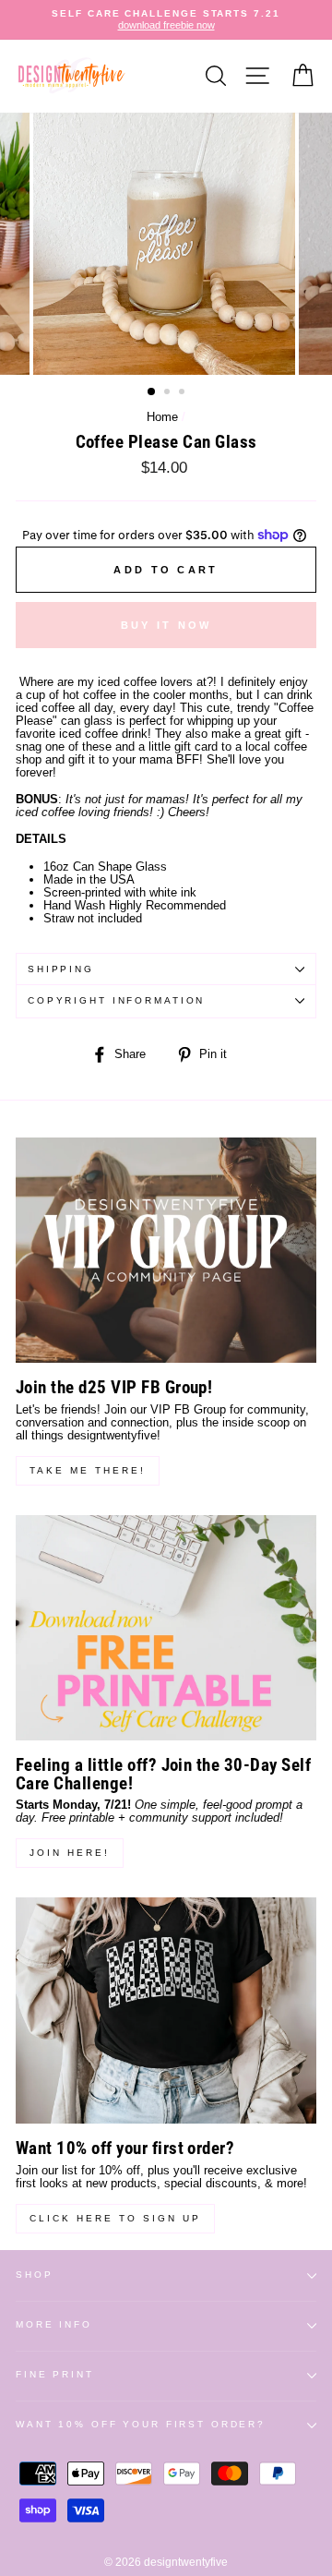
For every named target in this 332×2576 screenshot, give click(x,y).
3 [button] (184, 393)
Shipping (61, 969)
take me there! (88, 1470)
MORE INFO (54, 2324)
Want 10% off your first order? (141, 2424)
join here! (70, 1853)
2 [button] (169, 393)
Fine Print (55, 2374)
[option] (166, 20)
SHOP (34, 2275)
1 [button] (152, 392)
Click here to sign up (115, 2218)
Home (162, 417)
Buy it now (166, 625)
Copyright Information (116, 1000)
